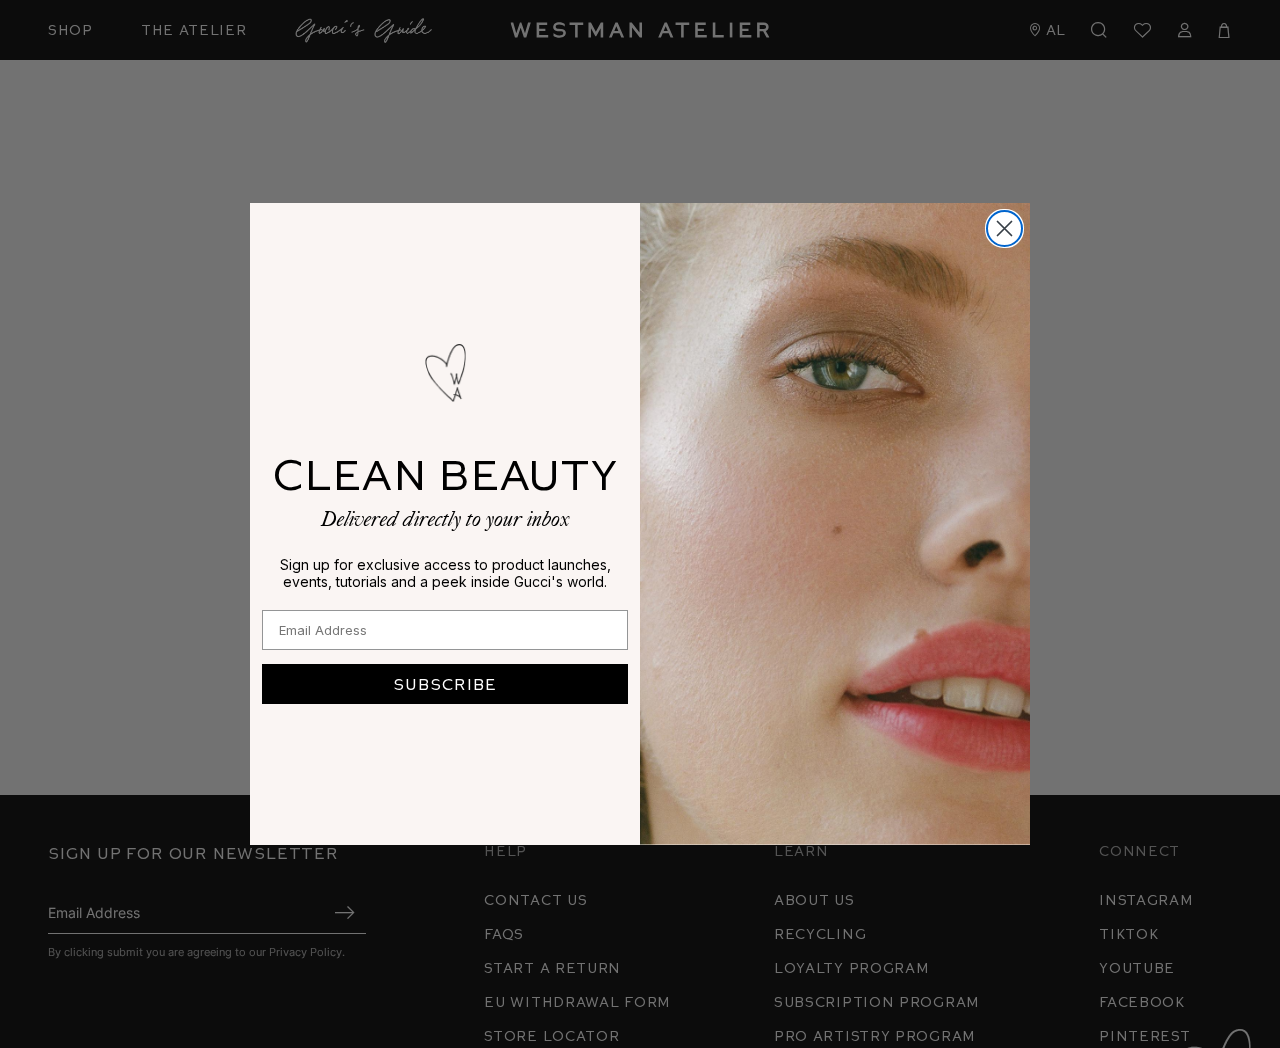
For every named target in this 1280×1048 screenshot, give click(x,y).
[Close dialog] (1004, 228)
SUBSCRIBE (445, 683)
